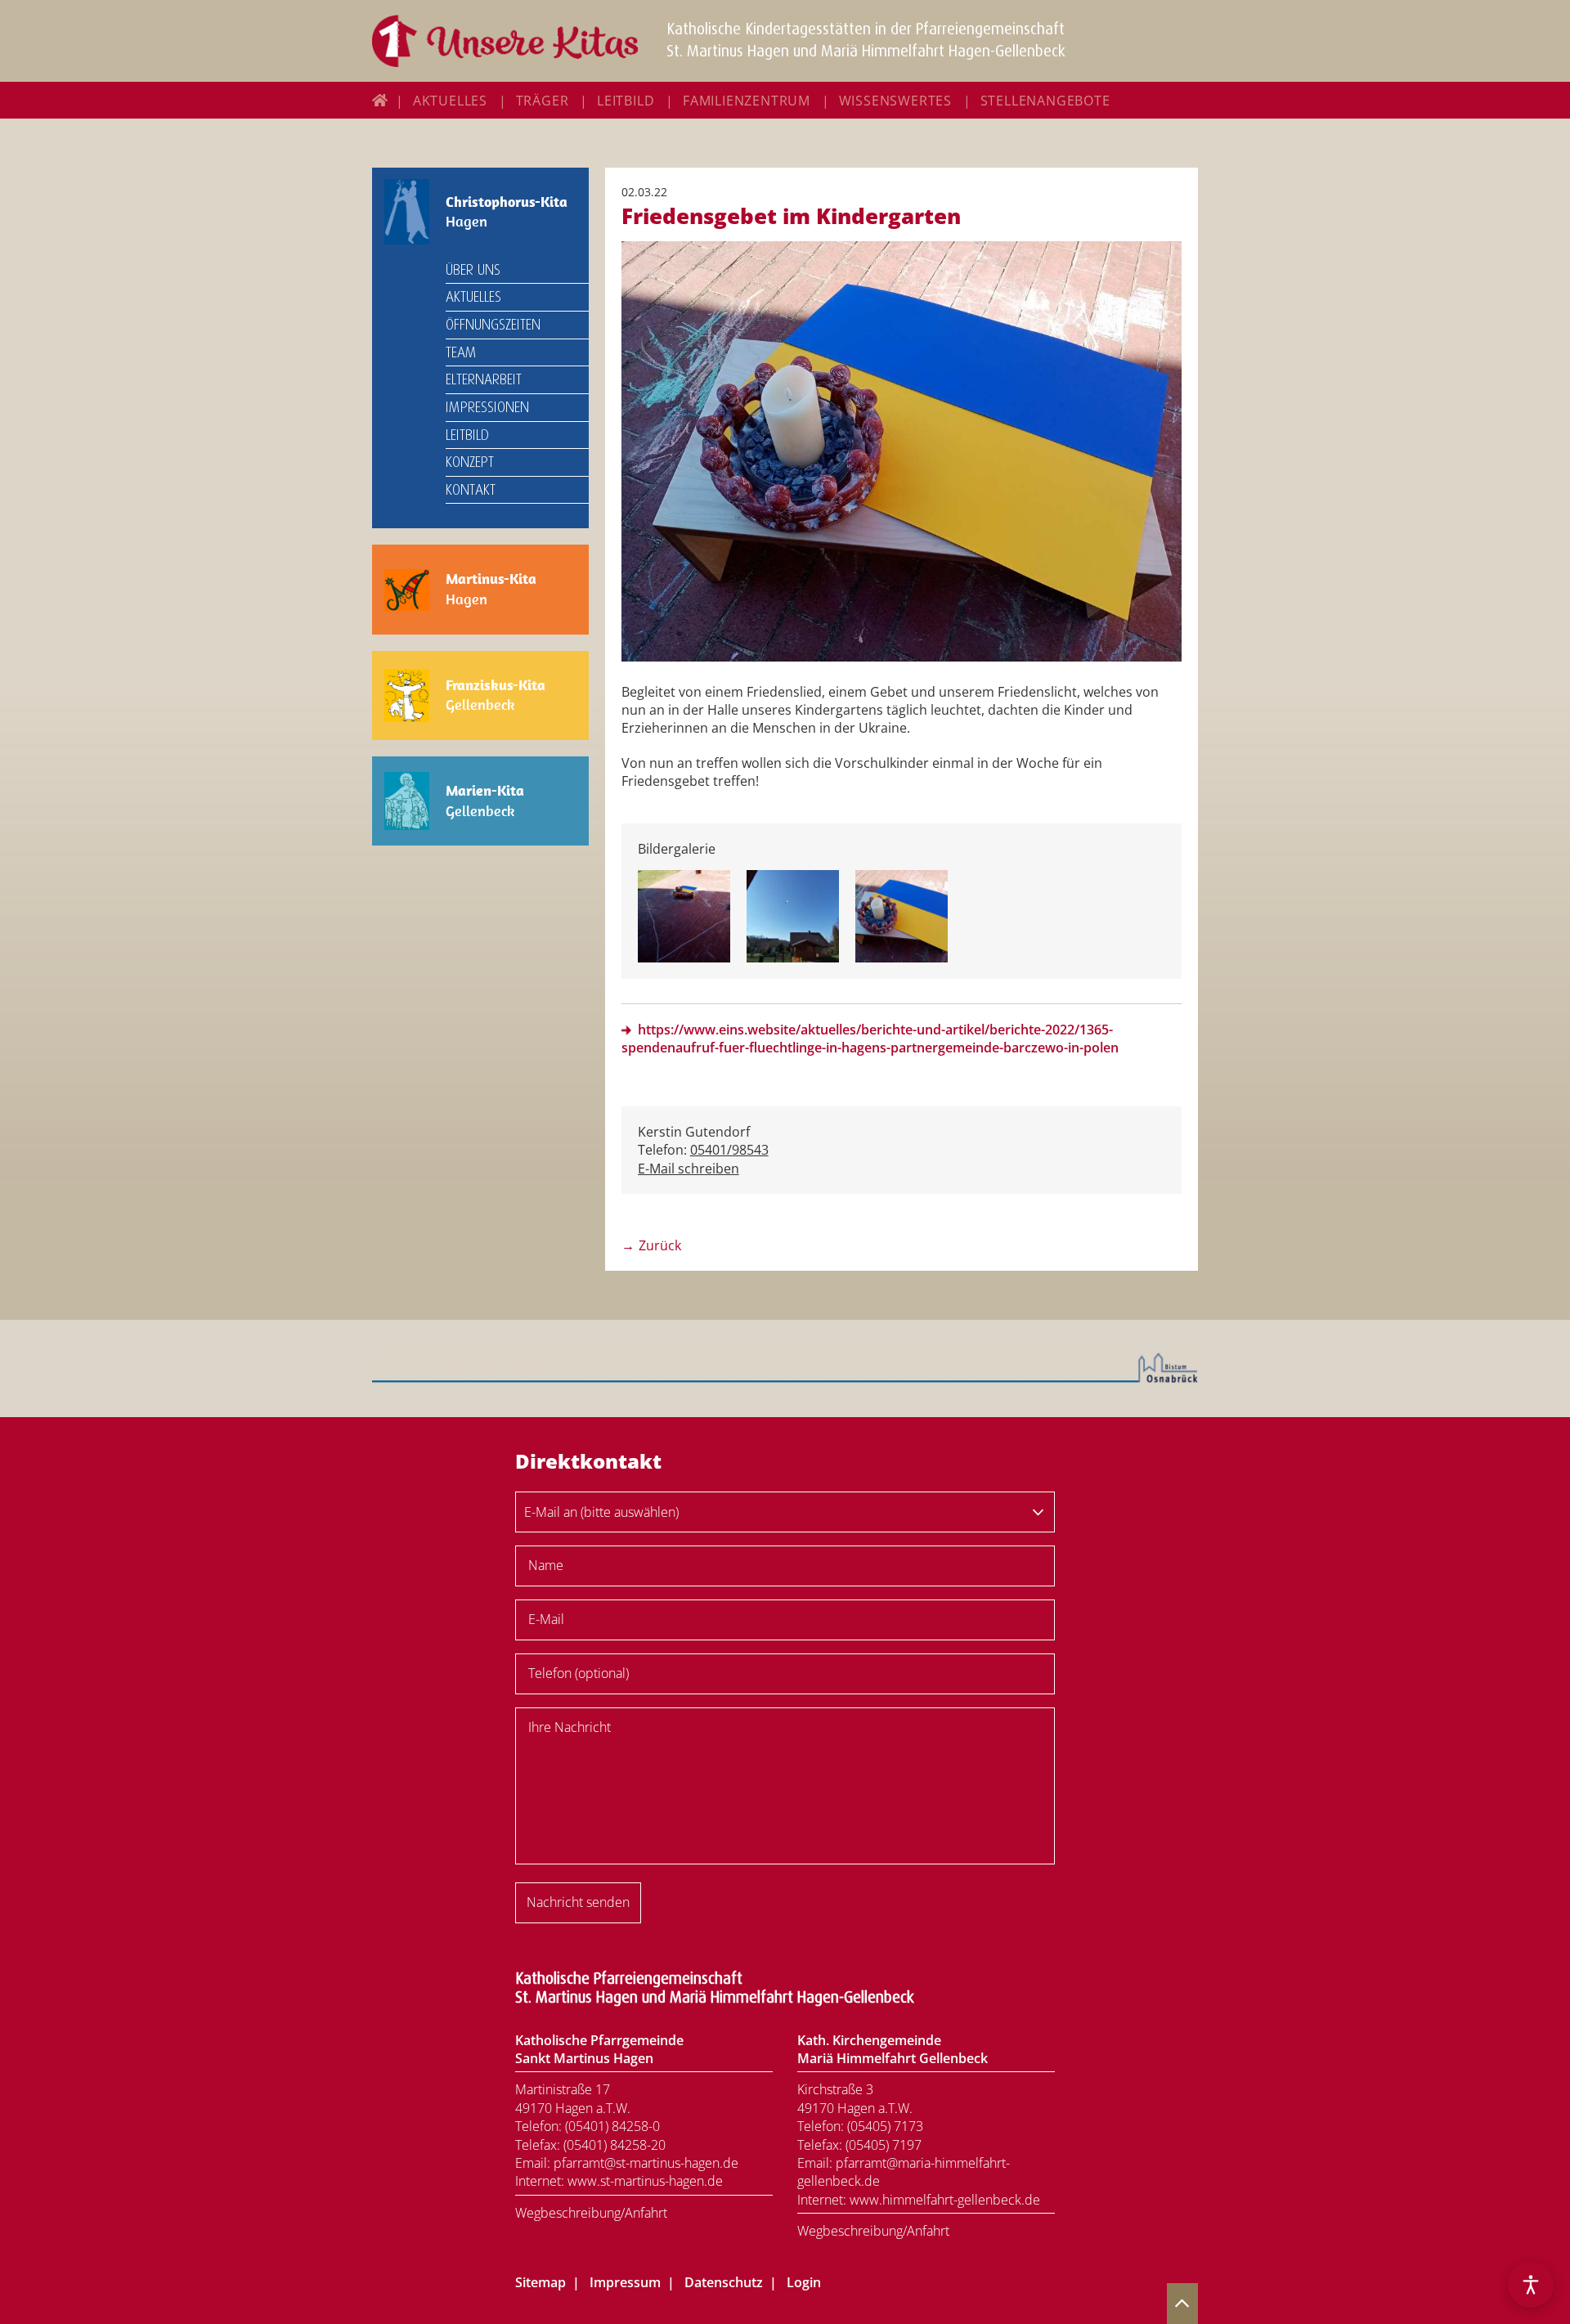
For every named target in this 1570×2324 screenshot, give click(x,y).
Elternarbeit (484, 379)
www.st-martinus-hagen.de (645, 2181)
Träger (543, 101)
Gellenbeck (496, 695)
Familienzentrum (747, 101)
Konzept (470, 462)
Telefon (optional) (579, 1673)
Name (546, 1565)
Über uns (473, 270)
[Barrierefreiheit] (1531, 2285)
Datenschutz (724, 2282)
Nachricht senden (578, 1902)
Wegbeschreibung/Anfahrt (591, 2213)
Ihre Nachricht (570, 1727)
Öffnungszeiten (493, 325)
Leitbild (626, 101)
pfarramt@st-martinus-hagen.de (646, 2163)
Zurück (660, 1245)
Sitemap (541, 2282)
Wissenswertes (895, 101)
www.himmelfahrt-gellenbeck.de (945, 2200)
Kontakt (471, 490)
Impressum (625, 2282)
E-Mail (546, 1619)
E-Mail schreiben (689, 1169)
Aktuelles (450, 101)
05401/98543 (729, 1150)
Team (461, 352)
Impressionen (487, 407)
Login (804, 2282)
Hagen (507, 212)
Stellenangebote (1045, 101)
